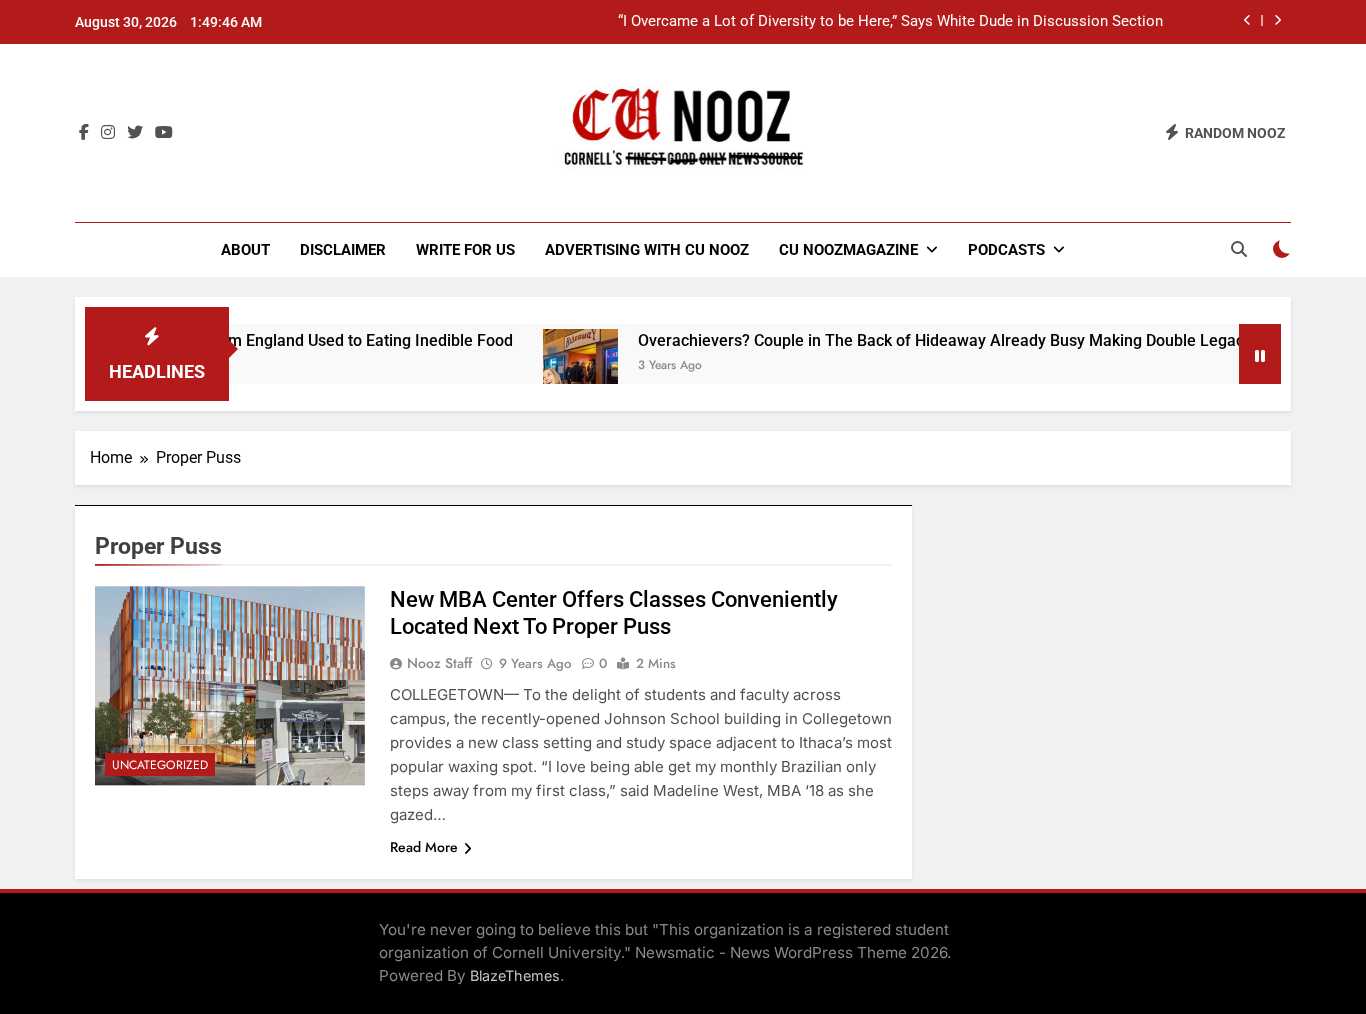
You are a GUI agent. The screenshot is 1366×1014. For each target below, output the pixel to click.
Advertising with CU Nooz (647, 250)
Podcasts (1006, 250)
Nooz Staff (439, 663)
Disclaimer (343, 250)
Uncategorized (160, 765)
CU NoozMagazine (848, 250)
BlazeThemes (515, 975)
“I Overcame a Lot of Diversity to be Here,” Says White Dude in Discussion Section (890, 22)
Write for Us (465, 250)
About (245, 250)
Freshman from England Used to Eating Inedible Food (296, 340)
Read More (424, 847)
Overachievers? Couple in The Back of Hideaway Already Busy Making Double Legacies (926, 340)
